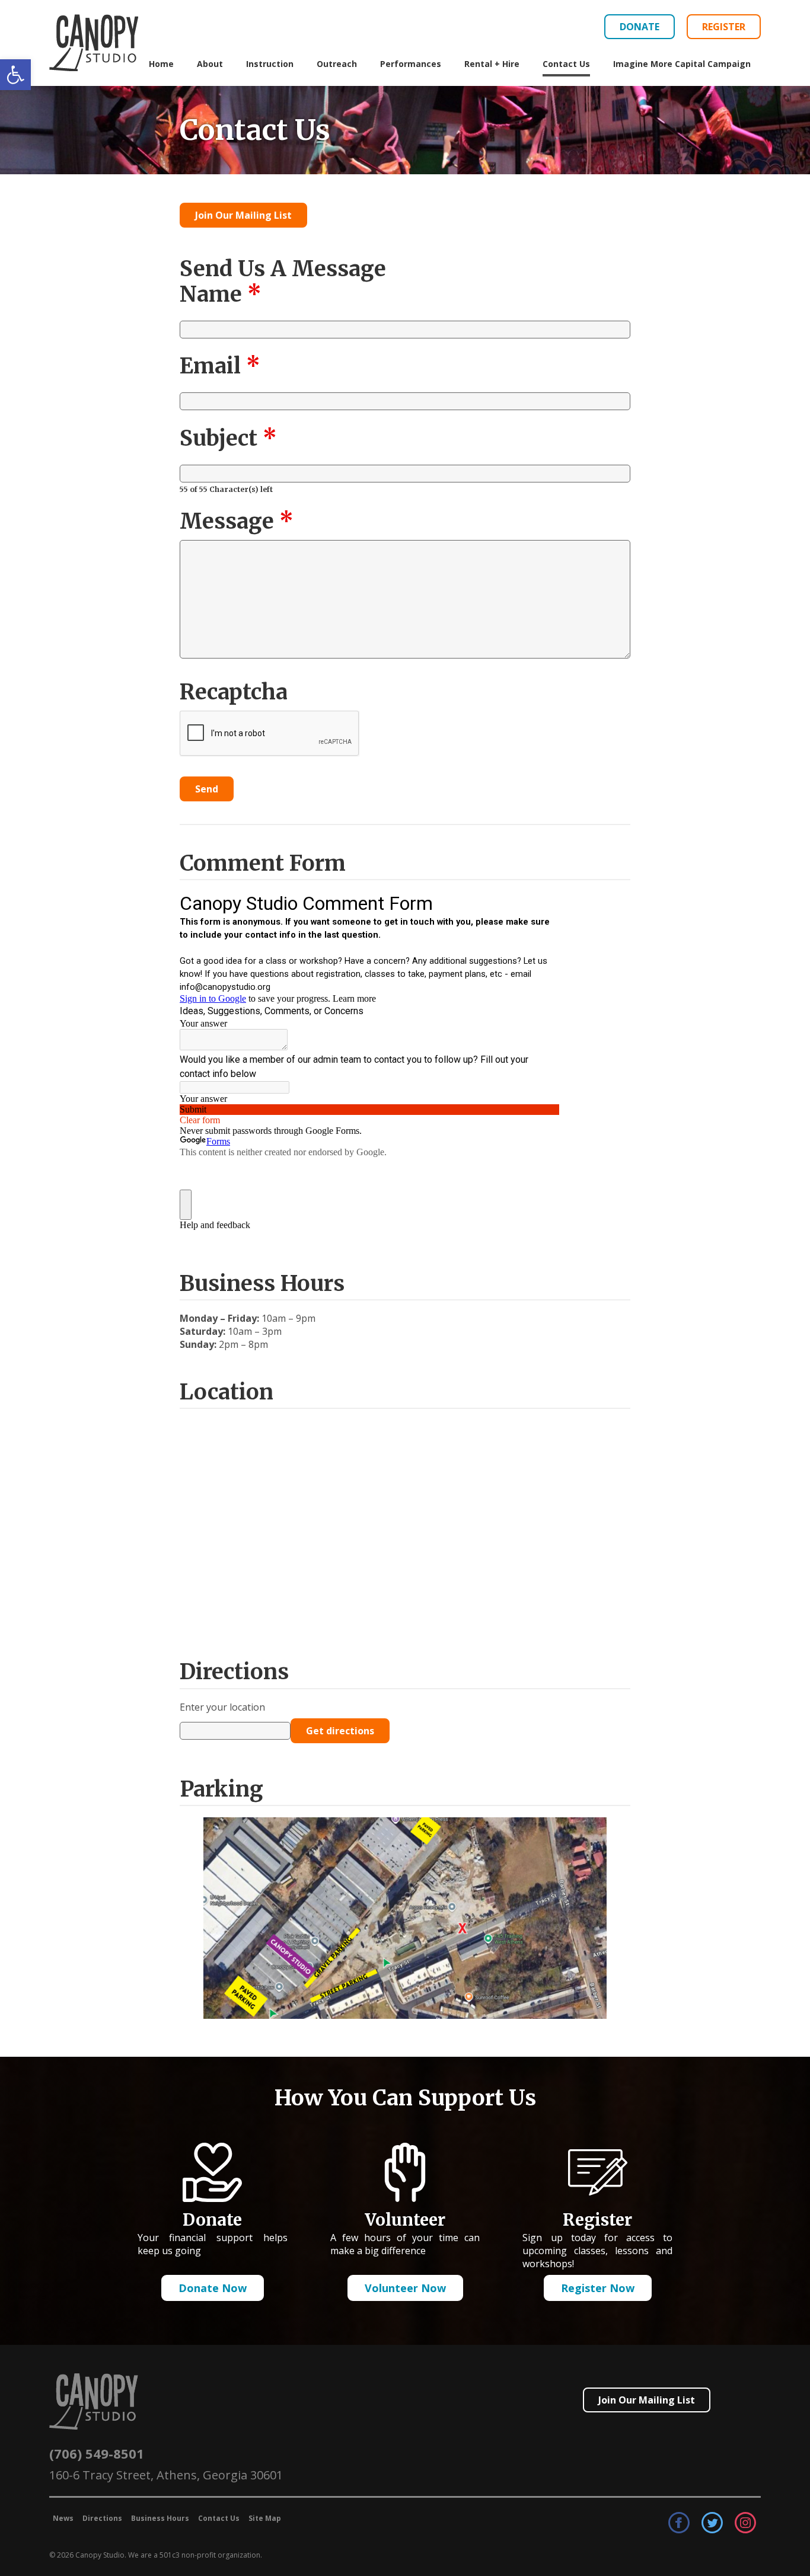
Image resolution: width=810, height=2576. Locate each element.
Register (724, 27)
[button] (15, 75)
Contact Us (566, 64)
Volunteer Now (405, 2287)
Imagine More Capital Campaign (682, 64)
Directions (102, 2518)
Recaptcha (234, 692)
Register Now (598, 2287)
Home (161, 64)
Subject (228, 438)
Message (237, 521)
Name (221, 294)
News (63, 2518)
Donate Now (213, 2287)
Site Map (265, 2518)
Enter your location (222, 1707)
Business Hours (160, 2518)
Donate (640, 27)
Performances (411, 64)
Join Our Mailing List (243, 215)
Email (220, 366)
